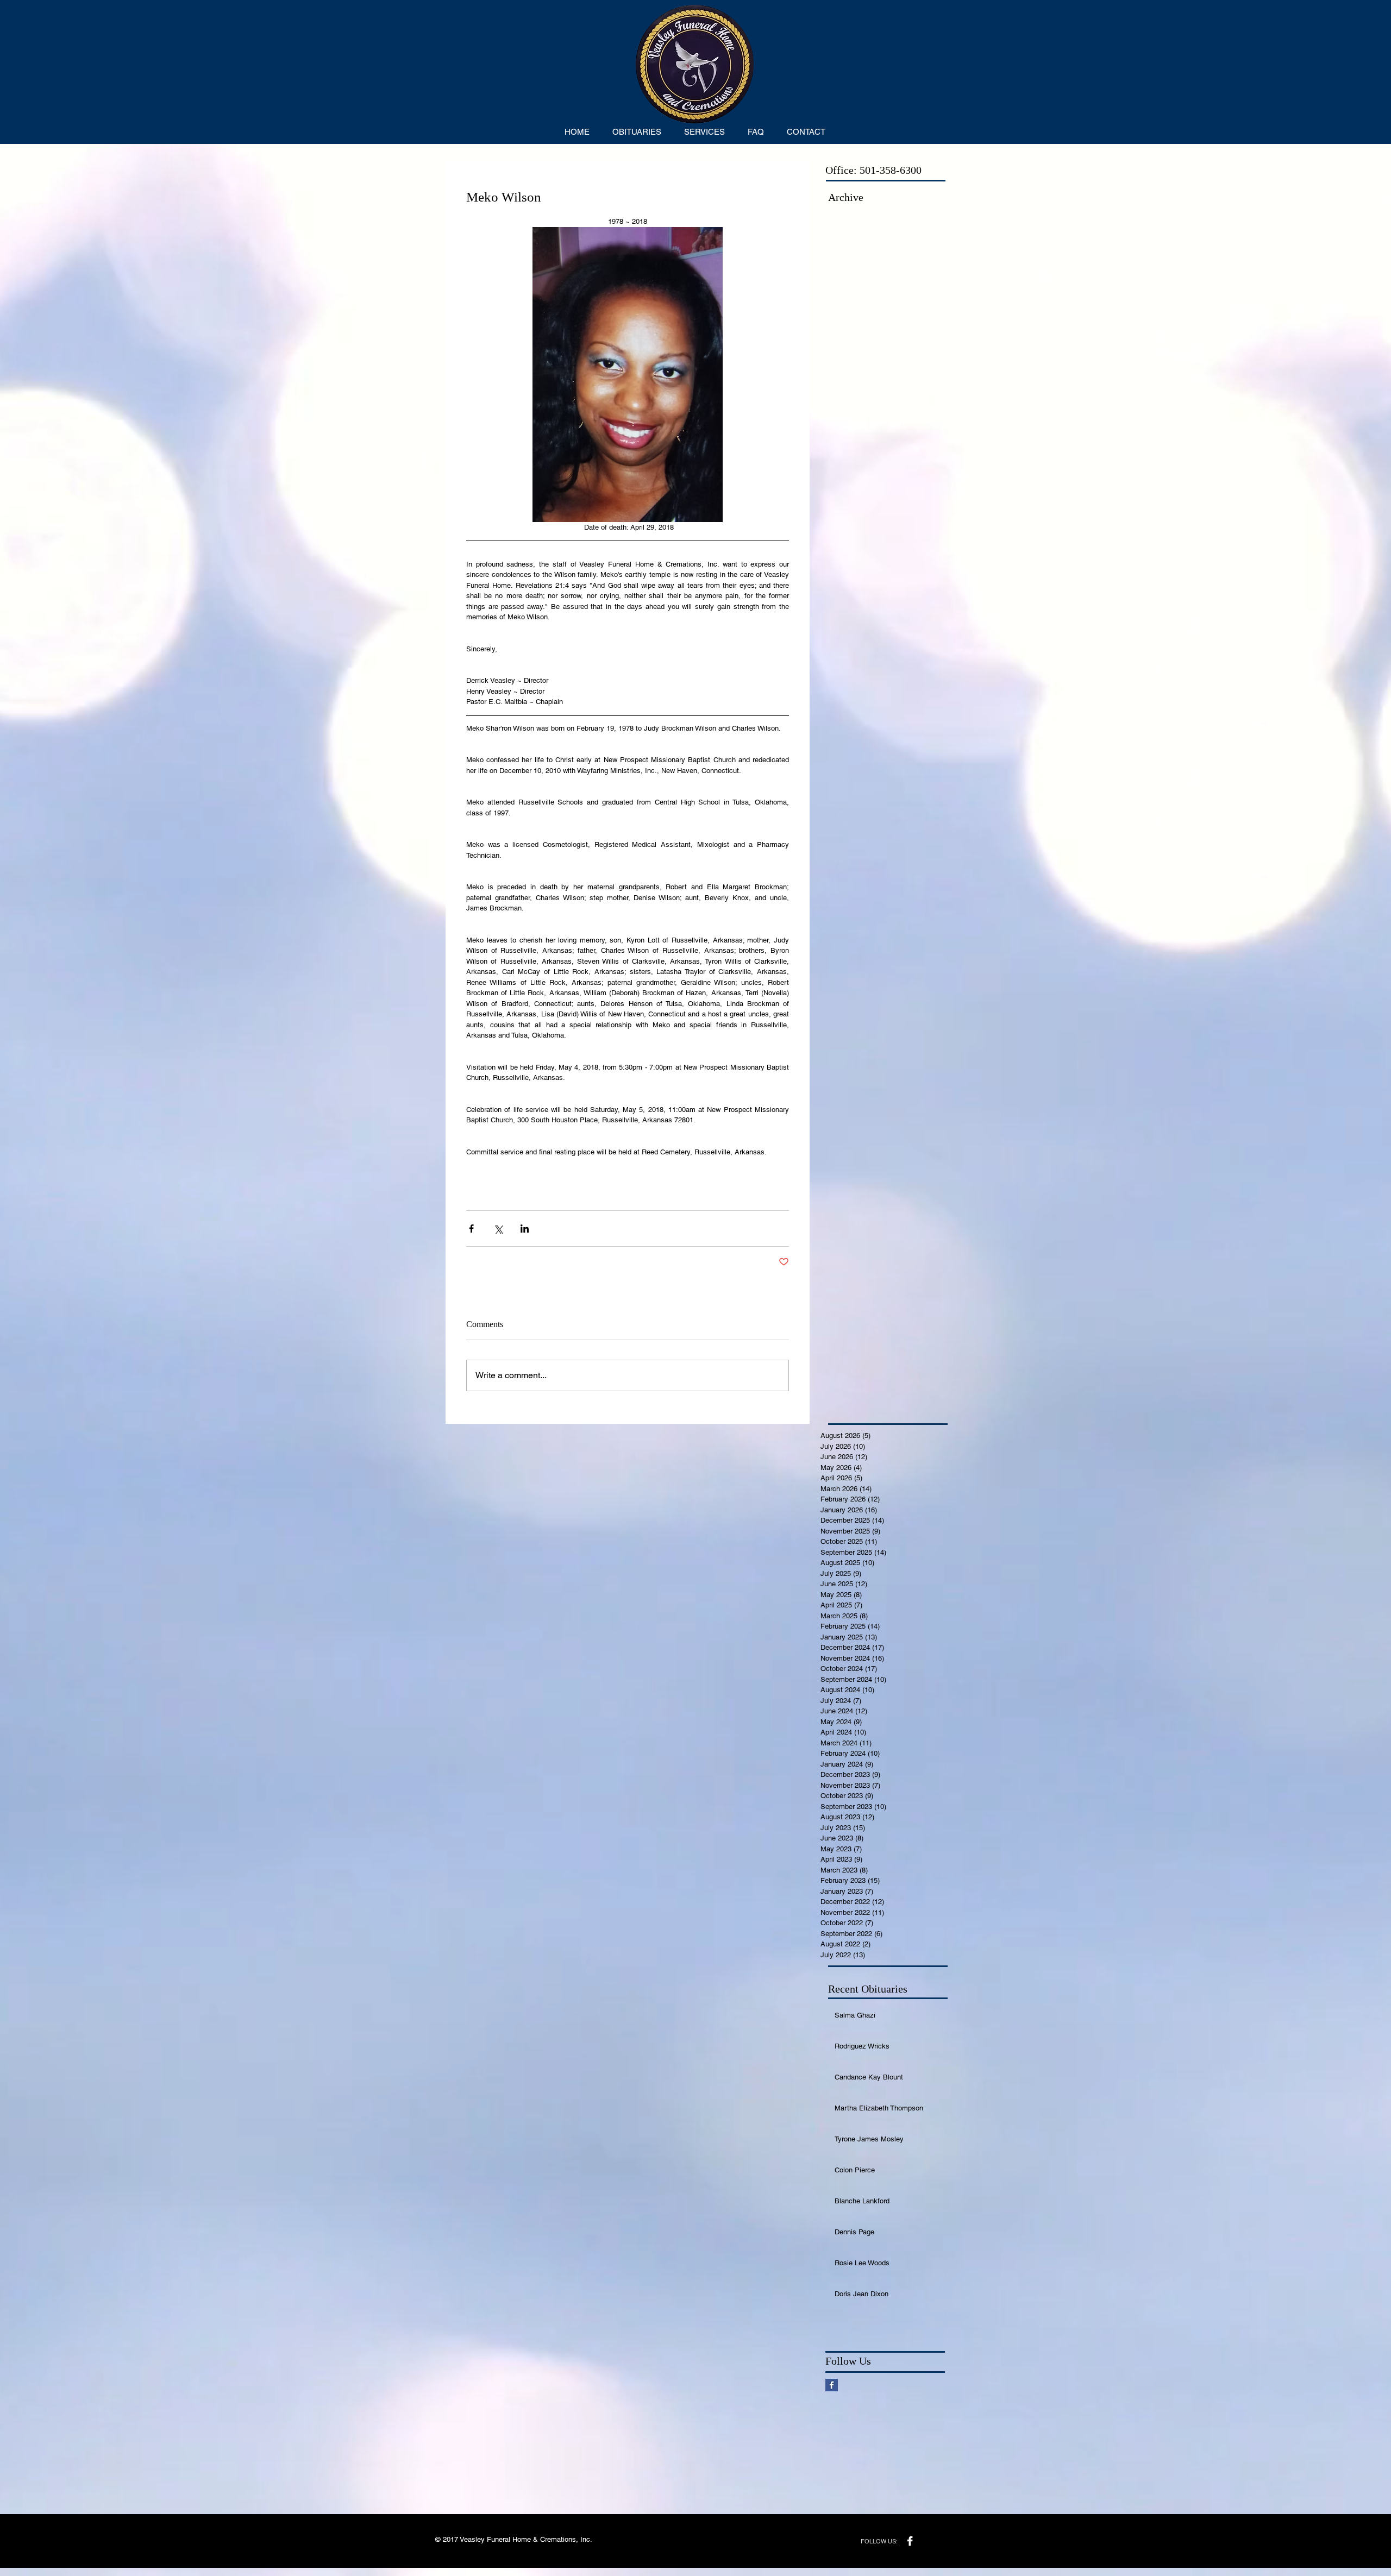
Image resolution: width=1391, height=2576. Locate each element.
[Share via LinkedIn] (525, 1229)
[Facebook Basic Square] (832, 2385)
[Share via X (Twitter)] (498, 1229)
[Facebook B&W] (910, 2541)
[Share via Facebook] (471, 1229)
